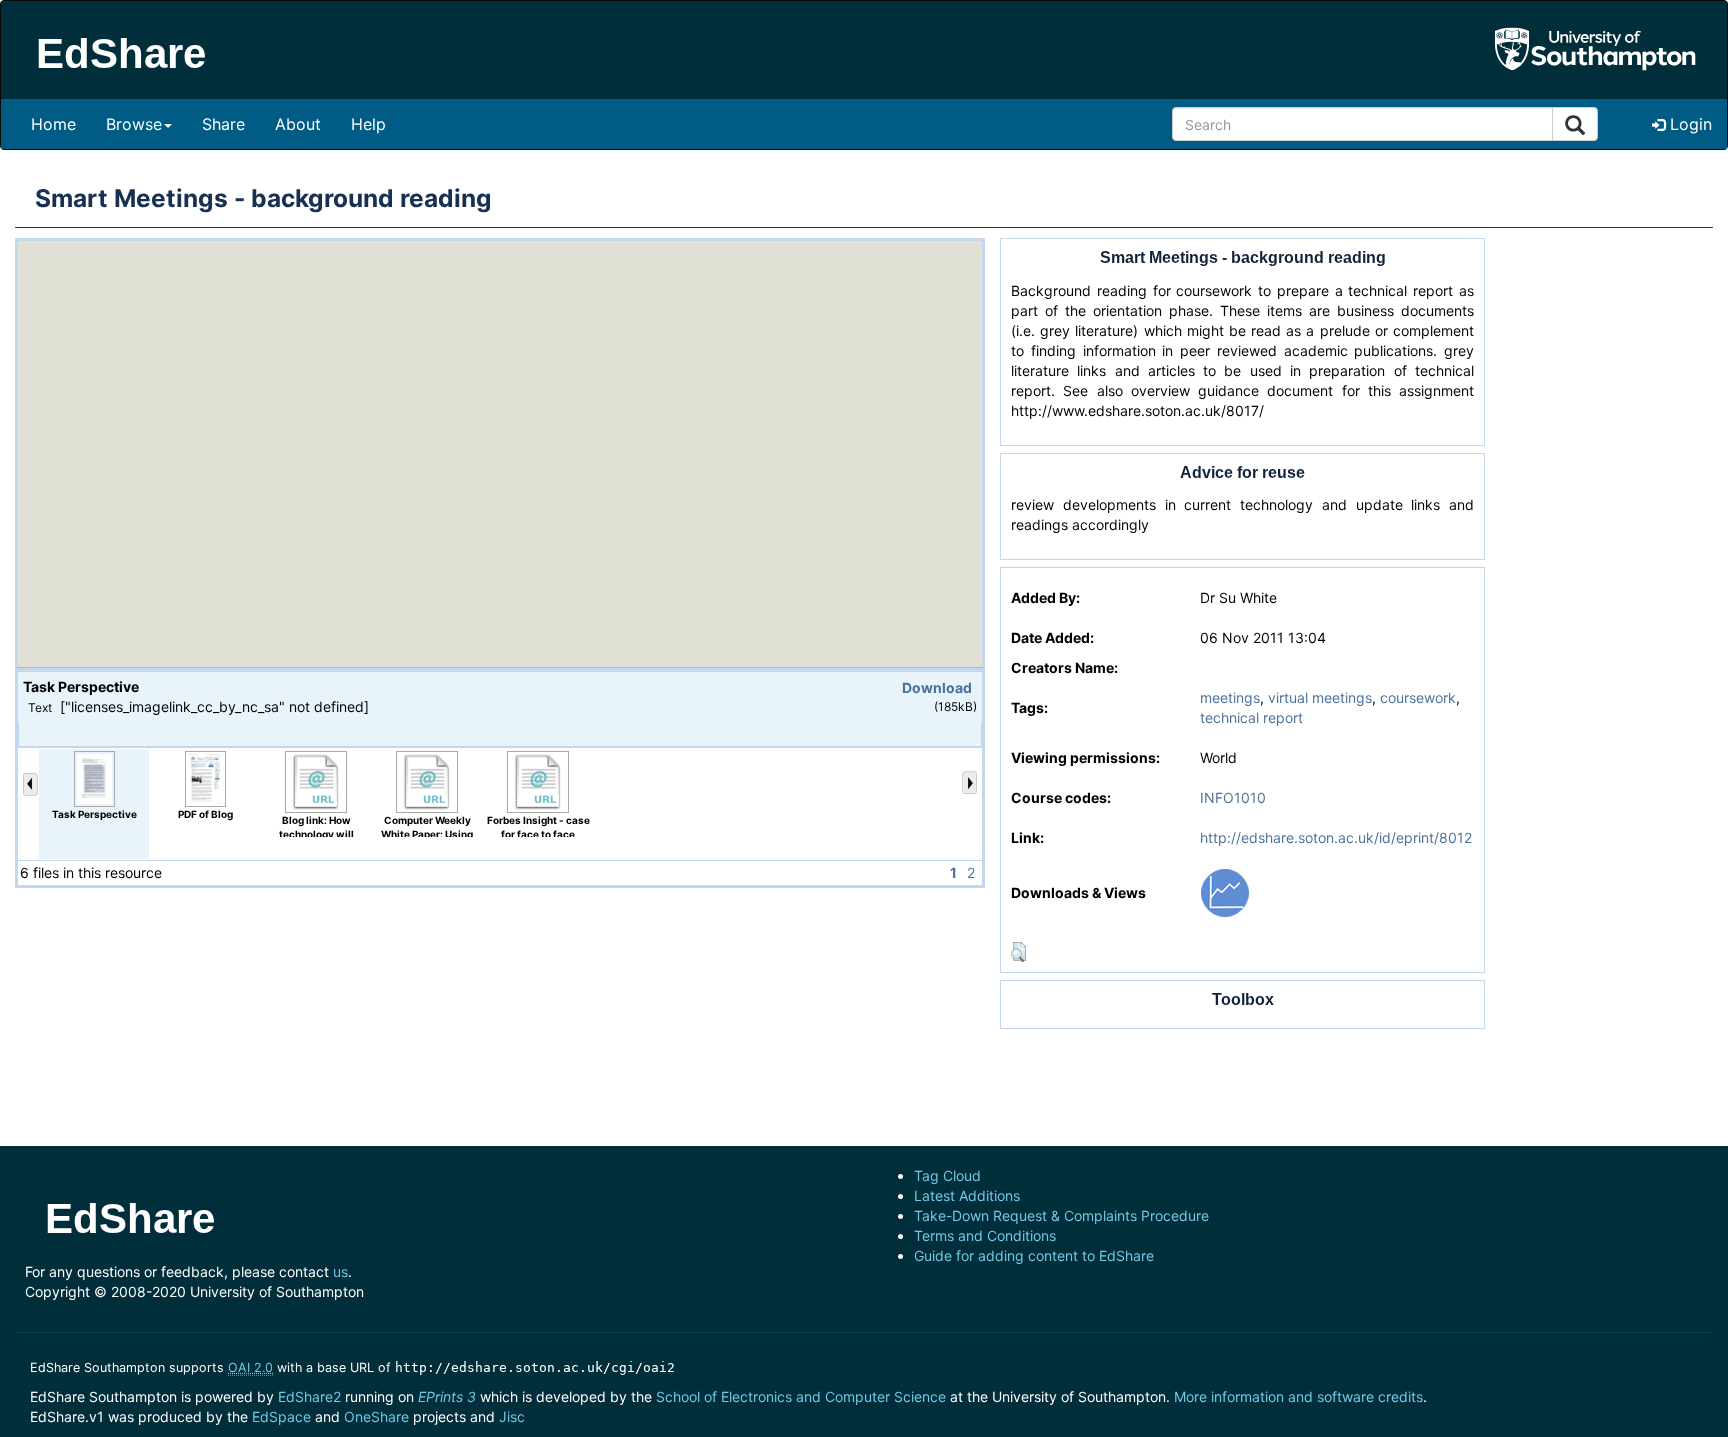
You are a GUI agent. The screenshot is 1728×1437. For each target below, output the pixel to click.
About (298, 124)
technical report (1251, 717)
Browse (134, 124)
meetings (1230, 697)
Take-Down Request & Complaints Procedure (1061, 1215)
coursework (1418, 697)
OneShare (376, 1416)
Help (368, 124)
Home (53, 124)
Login (1688, 124)
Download (937, 687)
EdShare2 (309, 1396)
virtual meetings (1320, 697)
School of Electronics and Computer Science (801, 1396)
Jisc (512, 1416)
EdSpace (281, 1416)
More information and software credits (1298, 1396)
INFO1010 (1233, 797)
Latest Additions (967, 1195)
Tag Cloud (947, 1175)
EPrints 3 (447, 1396)
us (340, 1271)
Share (223, 124)
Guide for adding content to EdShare (1034, 1255)
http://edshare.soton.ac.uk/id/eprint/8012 (1336, 837)
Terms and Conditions (985, 1235)
